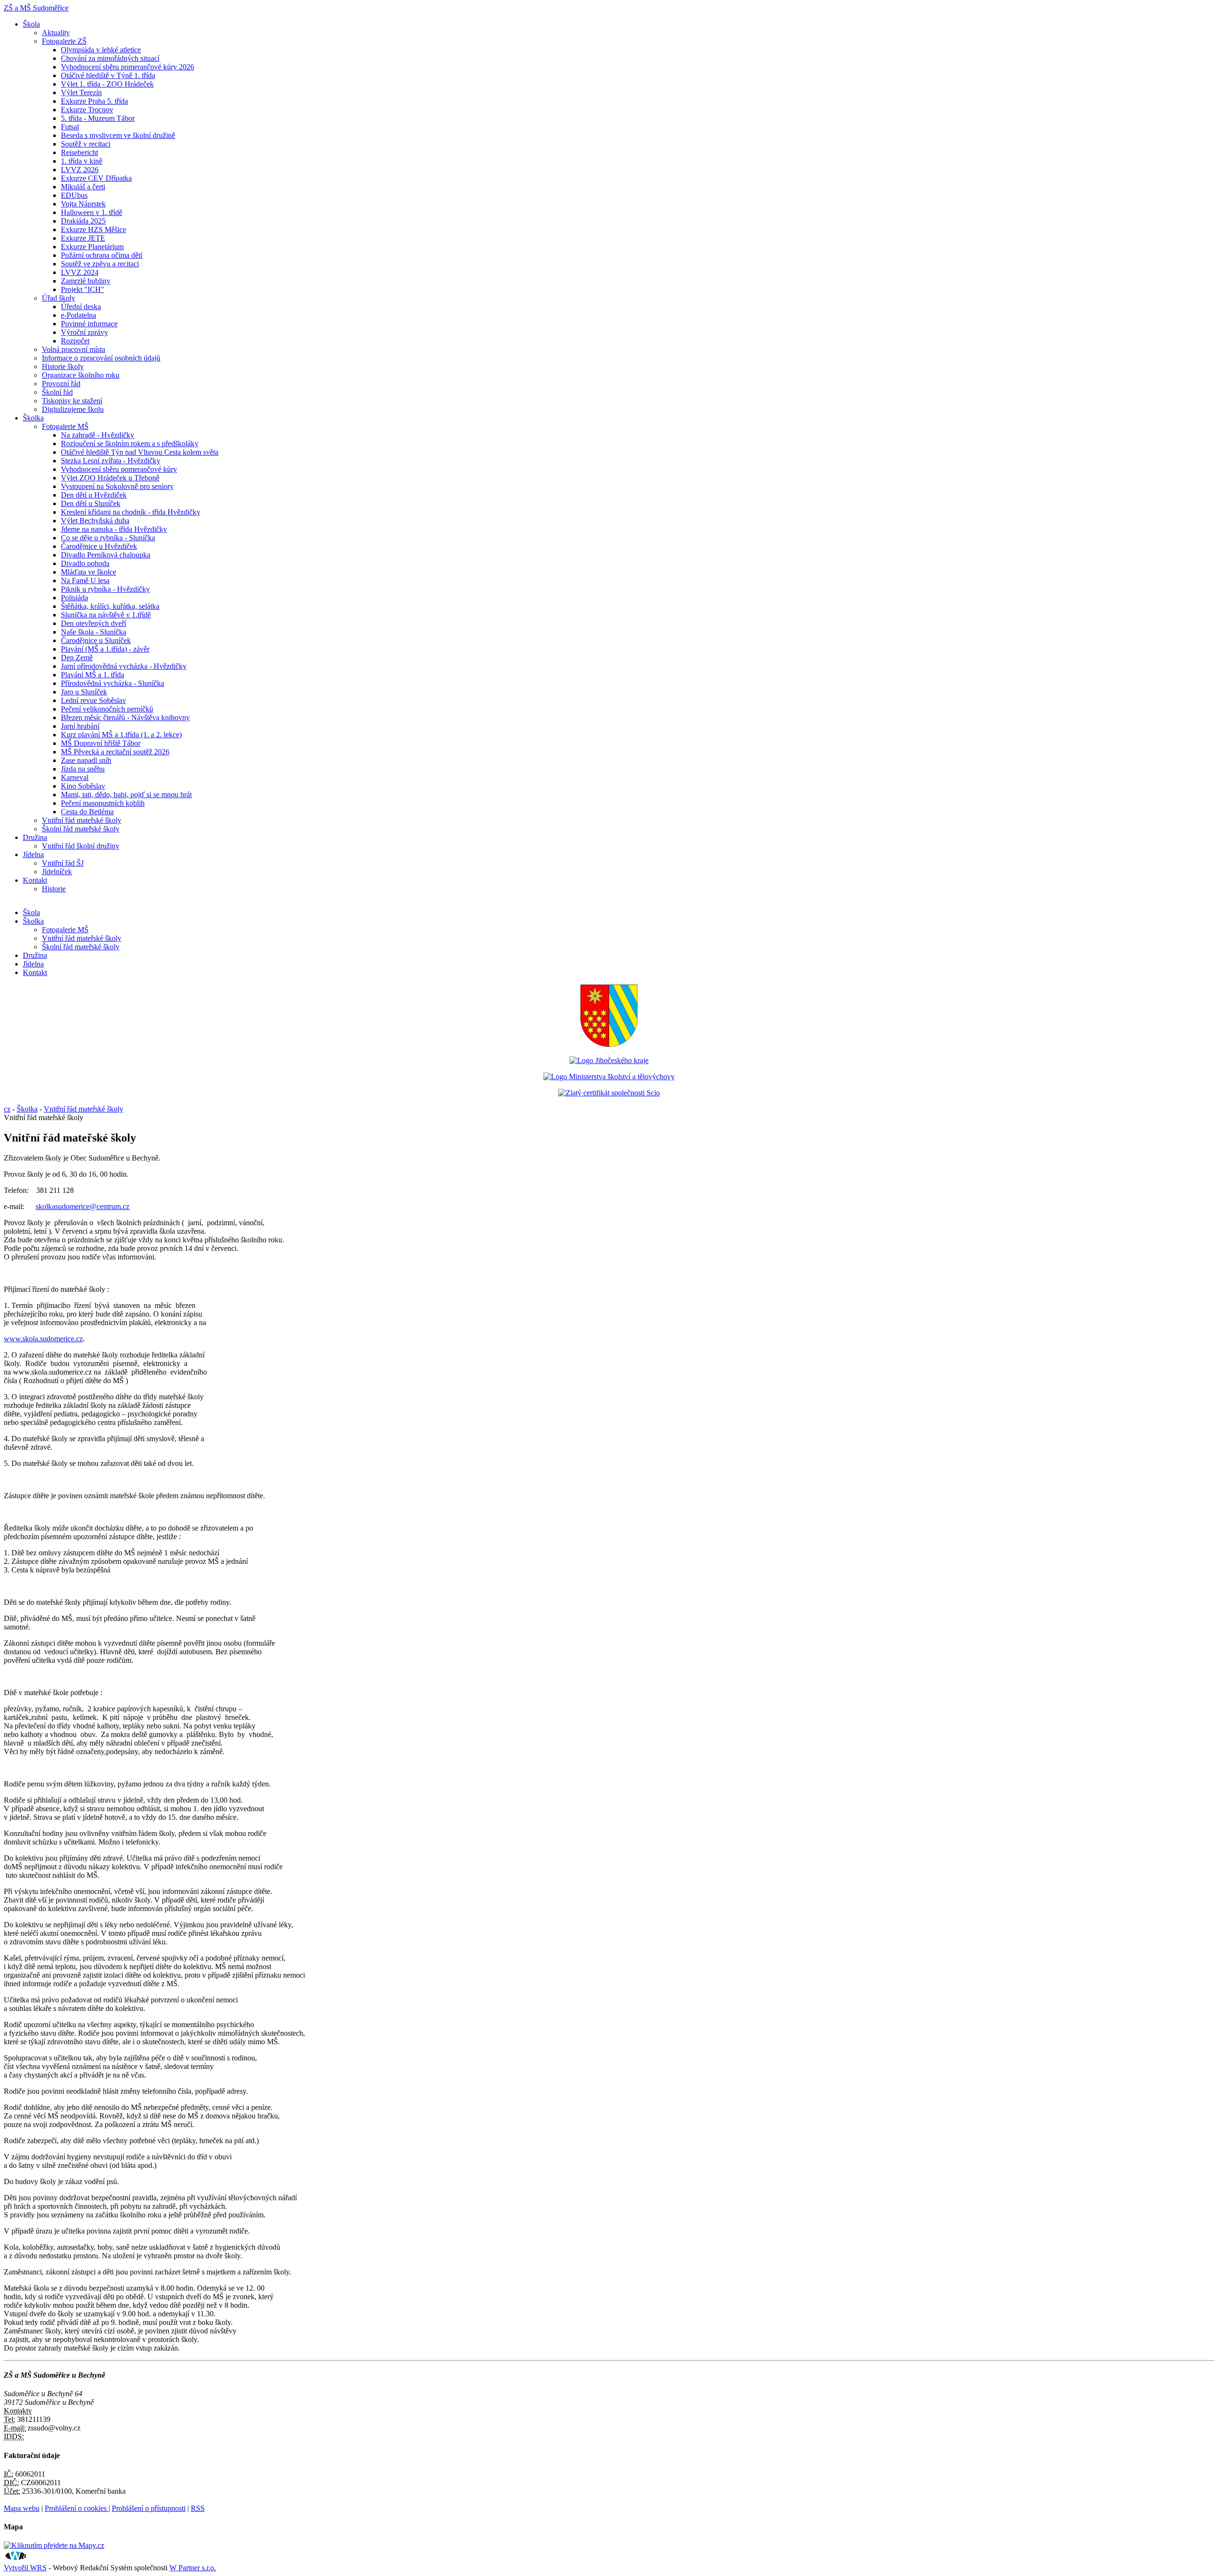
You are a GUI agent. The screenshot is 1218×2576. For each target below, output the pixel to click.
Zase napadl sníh (86, 760)
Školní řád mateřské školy (81, 829)
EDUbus (74, 195)
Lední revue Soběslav (93, 700)
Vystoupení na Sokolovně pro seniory (117, 486)
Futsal (70, 127)
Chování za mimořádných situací (110, 58)
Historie (54, 889)
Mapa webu (22, 2508)
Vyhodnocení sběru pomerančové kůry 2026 (128, 67)
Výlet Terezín (81, 93)
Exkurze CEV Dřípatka (96, 178)
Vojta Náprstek (83, 204)
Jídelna (33, 854)
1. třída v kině (82, 161)
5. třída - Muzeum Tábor (98, 118)
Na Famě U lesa (85, 581)
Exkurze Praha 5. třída (94, 101)
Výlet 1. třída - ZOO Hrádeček (107, 84)
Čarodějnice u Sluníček (96, 640)
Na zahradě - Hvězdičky (98, 435)
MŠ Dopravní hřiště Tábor (101, 743)
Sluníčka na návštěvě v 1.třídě (106, 615)
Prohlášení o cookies (77, 2508)
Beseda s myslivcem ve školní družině (118, 135)
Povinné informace (89, 324)
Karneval (75, 777)
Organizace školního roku (81, 375)
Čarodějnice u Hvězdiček (99, 546)
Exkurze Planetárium (92, 247)
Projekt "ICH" (83, 289)
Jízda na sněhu (83, 769)
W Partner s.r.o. (193, 2568)
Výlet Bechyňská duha (95, 521)
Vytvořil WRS (25, 2568)
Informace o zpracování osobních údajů (101, 358)
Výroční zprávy (84, 332)
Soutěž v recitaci (86, 144)
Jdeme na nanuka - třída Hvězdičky (114, 529)
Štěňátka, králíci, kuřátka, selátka (110, 606)
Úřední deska (81, 307)
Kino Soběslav (83, 786)
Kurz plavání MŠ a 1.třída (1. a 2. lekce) (121, 735)
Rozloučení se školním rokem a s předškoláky (130, 444)
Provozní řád (61, 384)
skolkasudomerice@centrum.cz (83, 1206)
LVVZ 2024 (80, 272)
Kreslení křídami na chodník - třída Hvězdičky (131, 512)
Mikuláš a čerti (83, 187)
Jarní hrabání (80, 726)
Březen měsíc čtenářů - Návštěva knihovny (125, 717)
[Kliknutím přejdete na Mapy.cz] (54, 2545)
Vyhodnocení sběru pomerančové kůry (119, 469)
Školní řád (57, 392)
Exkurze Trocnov (87, 110)
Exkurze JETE (83, 238)
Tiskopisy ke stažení (72, 401)
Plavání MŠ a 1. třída (93, 675)
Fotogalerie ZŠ (64, 41)
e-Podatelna (79, 315)
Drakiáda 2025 (83, 221)
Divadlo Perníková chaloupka (106, 555)
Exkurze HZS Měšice (93, 229)
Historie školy (63, 366)
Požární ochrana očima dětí (102, 255)
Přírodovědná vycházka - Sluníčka (113, 683)
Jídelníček (57, 872)
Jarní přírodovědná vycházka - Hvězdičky (124, 666)
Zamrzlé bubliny (86, 281)
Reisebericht (79, 152)
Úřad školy (59, 298)
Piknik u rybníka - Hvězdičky (105, 589)
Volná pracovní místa (74, 349)
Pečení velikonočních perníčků (107, 709)
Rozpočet (75, 341)
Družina (35, 837)
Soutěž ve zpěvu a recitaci (100, 264)
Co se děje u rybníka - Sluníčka (108, 538)
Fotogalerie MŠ (65, 426)
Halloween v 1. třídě (92, 212)
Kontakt (35, 880)
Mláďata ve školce (88, 572)
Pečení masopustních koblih (103, 803)
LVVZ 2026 (80, 170)
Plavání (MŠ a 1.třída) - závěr (105, 649)
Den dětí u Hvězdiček (94, 495)
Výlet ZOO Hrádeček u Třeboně (110, 478)
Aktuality (56, 33)
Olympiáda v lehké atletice (101, 50)
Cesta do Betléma (87, 812)
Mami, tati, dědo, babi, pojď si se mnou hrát (126, 795)
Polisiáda (74, 598)
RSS (198, 2508)
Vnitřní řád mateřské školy (82, 820)
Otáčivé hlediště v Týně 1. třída (108, 75)
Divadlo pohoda (85, 563)
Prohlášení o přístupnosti (149, 2508)
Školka (33, 418)
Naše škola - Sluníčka (93, 632)
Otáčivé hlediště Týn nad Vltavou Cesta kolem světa (140, 452)
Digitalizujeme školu (73, 409)
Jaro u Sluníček (84, 692)
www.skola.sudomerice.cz (43, 1339)
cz (7, 1109)
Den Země (77, 658)
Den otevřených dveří (93, 623)
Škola (31, 24)
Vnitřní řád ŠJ (63, 863)
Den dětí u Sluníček (91, 503)
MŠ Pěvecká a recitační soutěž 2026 (115, 752)
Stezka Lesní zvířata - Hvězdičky (111, 461)
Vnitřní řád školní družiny (81, 846)
